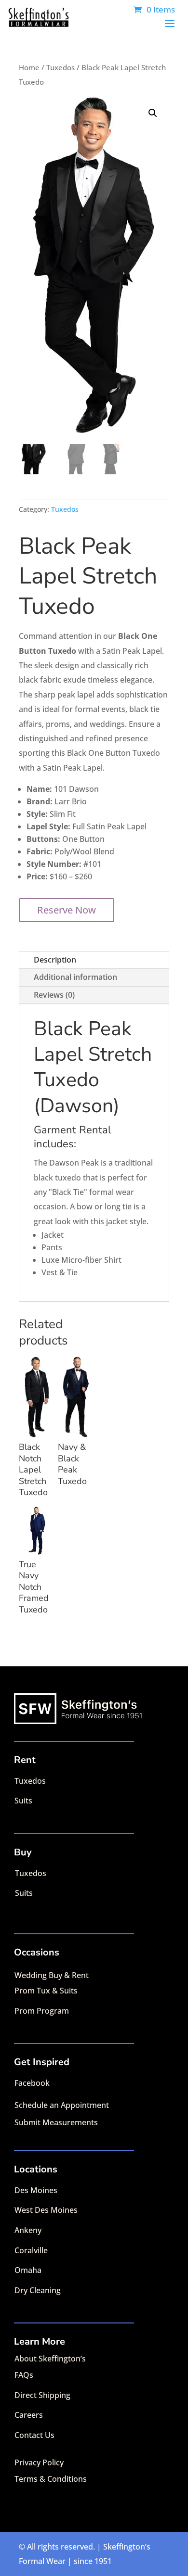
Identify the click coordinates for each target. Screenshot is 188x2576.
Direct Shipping (42, 2395)
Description (55, 960)
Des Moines (36, 2190)
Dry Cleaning (38, 2290)
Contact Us (34, 2435)
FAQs (24, 2375)
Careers (29, 2415)
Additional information (75, 977)
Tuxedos (60, 67)
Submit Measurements (56, 2122)
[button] (153, 113)
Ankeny (28, 2230)
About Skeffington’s (50, 2359)
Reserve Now (67, 910)
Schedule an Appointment (62, 2105)
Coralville (31, 2250)
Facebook (32, 2083)
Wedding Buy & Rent (52, 1975)
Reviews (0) (54, 995)
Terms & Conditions (51, 2479)
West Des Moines (46, 2210)
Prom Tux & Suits (46, 1991)
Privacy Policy (39, 2462)
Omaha (28, 2270)
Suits (23, 1801)
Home (29, 67)
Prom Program (42, 2011)
